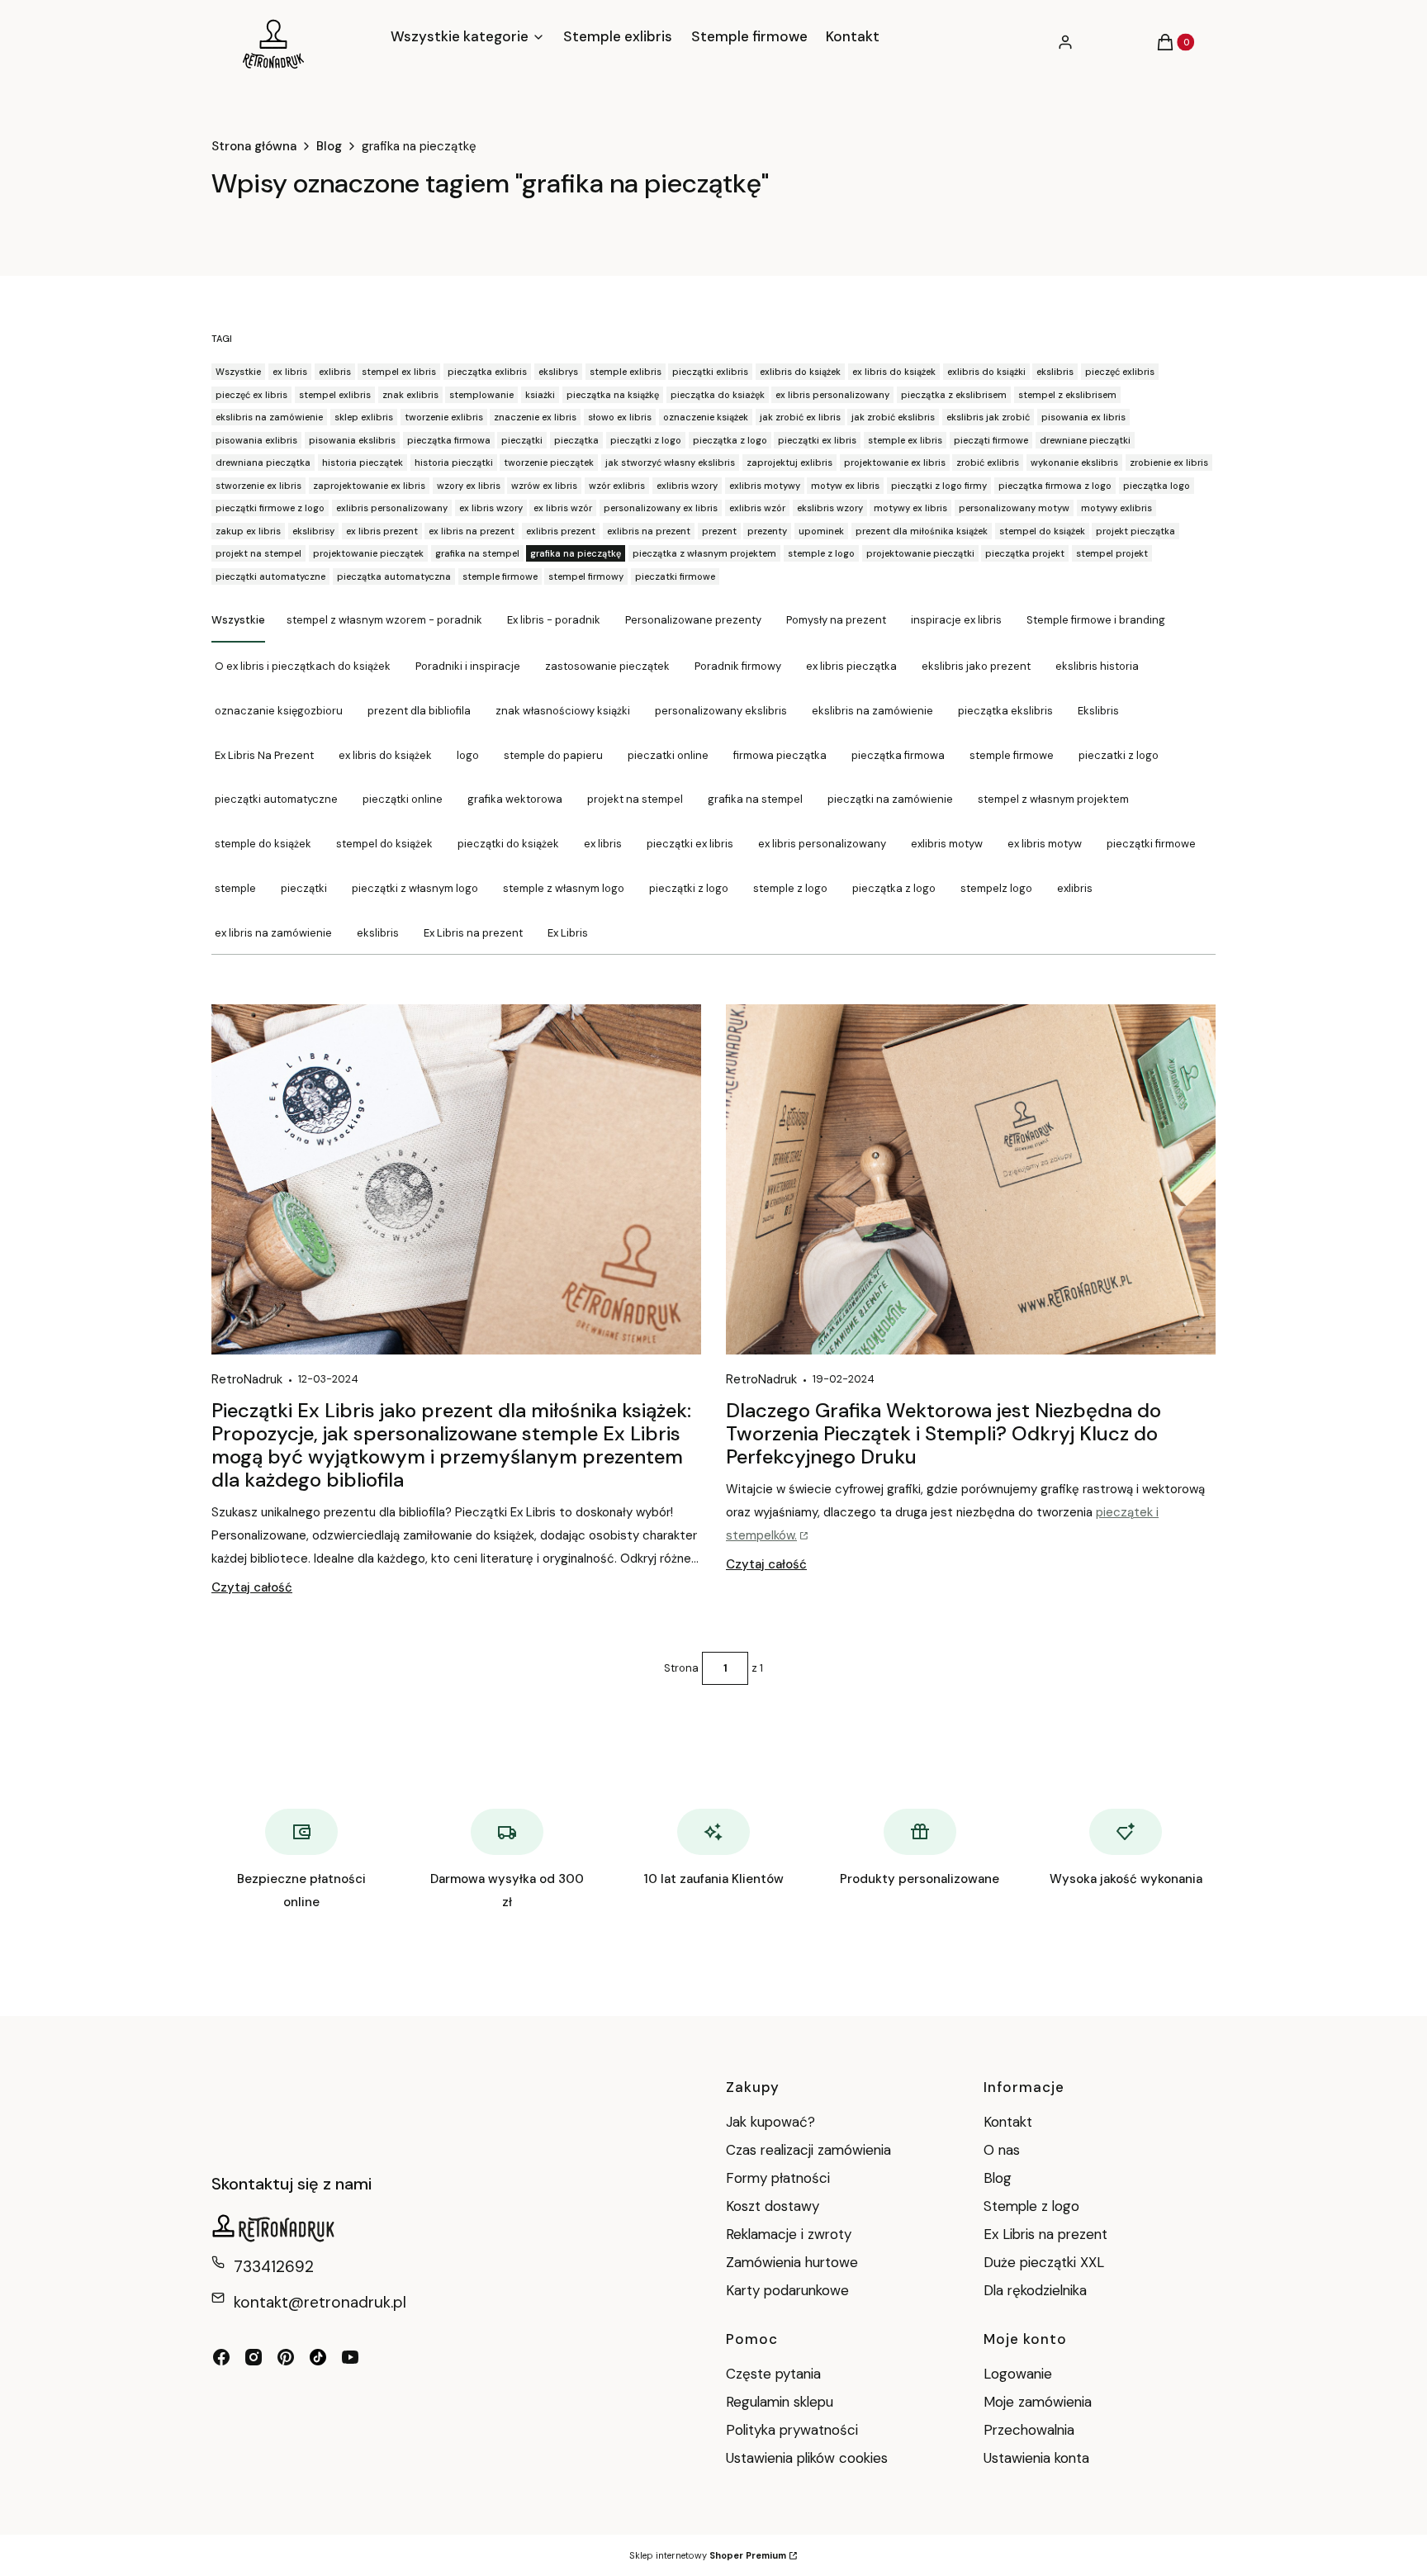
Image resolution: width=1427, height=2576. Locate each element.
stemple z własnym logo (564, 888)
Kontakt (1008, 2122)
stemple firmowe (1012, 755)
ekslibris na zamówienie (872, 711)
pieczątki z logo (689, 888)
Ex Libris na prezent (473, 933)
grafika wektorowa (515, 799)
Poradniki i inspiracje (468, 666)
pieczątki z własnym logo (415, 888)
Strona (681, 1668)
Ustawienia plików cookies (809, 2458)
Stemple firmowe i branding (1096, 620)
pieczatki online (668, 755)
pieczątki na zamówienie (890, 799)
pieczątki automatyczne (276, 799)
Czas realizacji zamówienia (808, 2150)
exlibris (1075, 888)
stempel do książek (384, 844)
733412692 (274, 2267)
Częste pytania (773, 2374)
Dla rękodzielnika (1035, 2290)
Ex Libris (568, 933)
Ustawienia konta (1036, 2458)
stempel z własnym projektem (1053, 799)
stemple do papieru (553, 755)
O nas (1002, 2150)
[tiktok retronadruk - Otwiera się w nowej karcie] (318, 2357)
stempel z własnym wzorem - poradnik (384, 620)
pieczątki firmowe (1151, 844)
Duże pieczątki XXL (1044, 2262)
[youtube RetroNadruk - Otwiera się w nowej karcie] (350, 2357)
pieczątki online (403, 799)
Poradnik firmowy (738, 666)
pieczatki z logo (1119, 755)
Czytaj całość (252, 1587)
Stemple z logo (1031, 2206)
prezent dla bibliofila (419, 711)
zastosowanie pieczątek (607, 666)
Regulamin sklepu (780, 2402)
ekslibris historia (1097, 666)
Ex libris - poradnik (554, 620)
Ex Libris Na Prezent (264, 755)
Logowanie (1018, 2374)
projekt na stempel (635, 799)
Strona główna (254, 146)
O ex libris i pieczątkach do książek (303, 666)
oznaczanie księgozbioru (279, 711)
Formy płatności (778, 2178)
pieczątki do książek (508, 844)
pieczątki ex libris (690, 844)
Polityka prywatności (792, 2430)
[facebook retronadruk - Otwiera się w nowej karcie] (221, 2357)
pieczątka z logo (894, 888)
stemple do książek (263, 844)
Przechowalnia (1029, 2430)
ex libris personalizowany (822, 844)
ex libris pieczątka (851, 666)
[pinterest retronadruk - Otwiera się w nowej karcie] (286, 2357)
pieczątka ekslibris (1005, 711)
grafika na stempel (755, 799)
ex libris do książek (385, 755)
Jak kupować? (770, 2122)
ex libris (603, 844)
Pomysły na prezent (836, 620)
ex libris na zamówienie (273, 933)
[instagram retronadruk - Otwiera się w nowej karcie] (254, 2357)
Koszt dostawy (773, 2206)
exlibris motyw (947, 844)
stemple (235, 888)
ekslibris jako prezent (976, 666)
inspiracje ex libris (956, 620)
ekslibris (378, 933)
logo (468, 755)
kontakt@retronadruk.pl (320, 2302)
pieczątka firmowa (898, 755)
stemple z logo (790, 888)
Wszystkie (238, 620)
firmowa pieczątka (780, 755)
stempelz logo (996, 888)
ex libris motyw (1045, 844)
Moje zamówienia (1038, 2402)
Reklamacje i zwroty (789, 2234)
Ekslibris (1098, 711)
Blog (329, 146)
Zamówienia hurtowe (792, 2262)
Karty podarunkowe (787, 2290)
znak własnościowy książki (563, 711)
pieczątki (304, 888)
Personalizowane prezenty (693, 620)
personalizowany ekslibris (721, 711)
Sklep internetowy (708, 2555)
